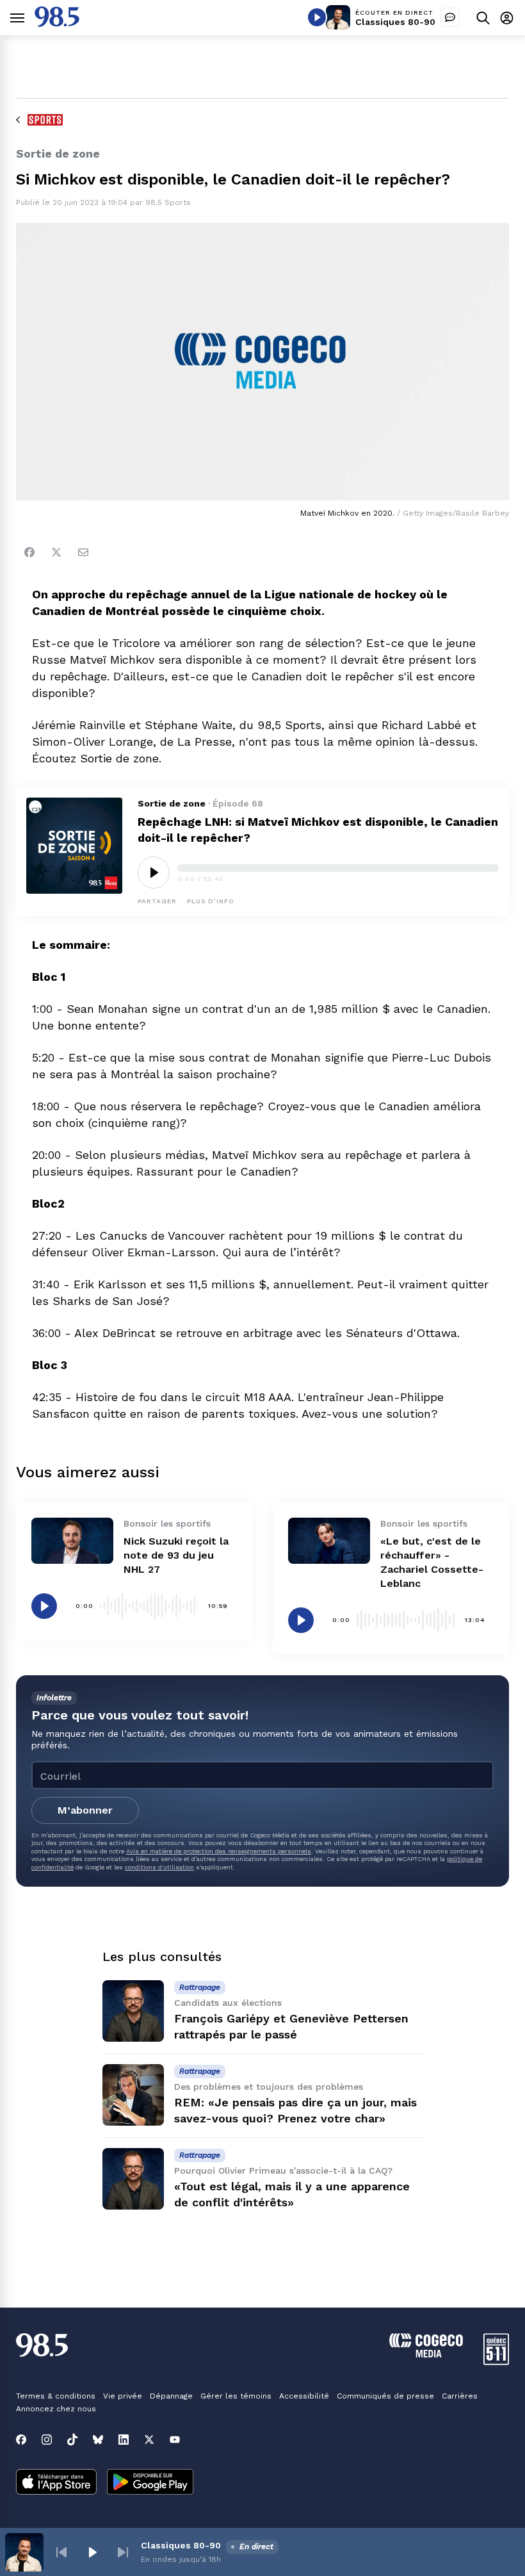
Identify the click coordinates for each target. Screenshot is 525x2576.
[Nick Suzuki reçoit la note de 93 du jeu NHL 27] (72, 1541)
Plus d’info (211, 901)
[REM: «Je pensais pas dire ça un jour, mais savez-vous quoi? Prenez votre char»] (133, 2095)
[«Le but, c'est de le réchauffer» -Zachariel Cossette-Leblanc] (329, 1541)
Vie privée (123, 2396)
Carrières (460, 2396)
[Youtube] (175, 2440)
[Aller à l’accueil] (57, 23)
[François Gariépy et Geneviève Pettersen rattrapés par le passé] (133, 2011)
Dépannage (171, 2396)
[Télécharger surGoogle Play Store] (150, 2483)
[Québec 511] (496, 2362)
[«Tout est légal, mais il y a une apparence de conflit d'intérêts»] (133, 2179)
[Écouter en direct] (317, 17)
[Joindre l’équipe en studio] (450, 17)
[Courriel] (83, 552)
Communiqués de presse (385, 2396)
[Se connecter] (507, 18)
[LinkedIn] (124, 2440)
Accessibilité (304, 2396)
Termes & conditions (56, 2396)
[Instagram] (47, 2440)
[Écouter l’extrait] (154, 873)
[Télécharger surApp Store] (56, 2483)
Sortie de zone (172, 803)
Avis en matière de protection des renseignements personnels (219, 1851)
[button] (61, 2552)
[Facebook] (29, 552)
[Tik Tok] (72, 2440)
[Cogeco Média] (426, 2354)
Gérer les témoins (236, 2396)
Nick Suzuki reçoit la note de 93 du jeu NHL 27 (176, 1555)
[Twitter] (56, 552)
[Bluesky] (98, 2440)
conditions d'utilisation (159, 1867)
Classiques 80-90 (395, 22)
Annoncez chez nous (56, 2409)
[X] (149, 2440)
